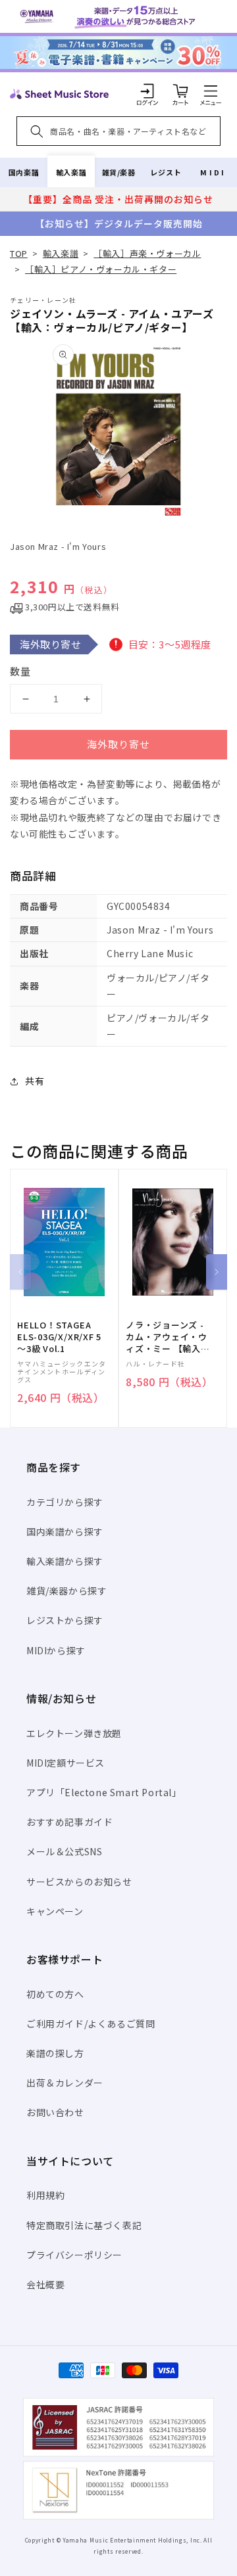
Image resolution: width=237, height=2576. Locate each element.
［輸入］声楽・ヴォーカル (147, 253)
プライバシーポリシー (74, 2255)
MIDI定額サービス (66, 1763)
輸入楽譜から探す (65, 1561)
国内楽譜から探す (65, 1531)
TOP (19, 253)
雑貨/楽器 (119, 172)
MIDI (213, 172)
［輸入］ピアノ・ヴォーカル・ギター (101, 269)
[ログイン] (147, 91)
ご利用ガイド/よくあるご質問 (91, 2023)
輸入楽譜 (71, 172)
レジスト (166, 172)
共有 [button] (35, 1081)
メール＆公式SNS (64, 1851)
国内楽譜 (24, 172)
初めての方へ (55, 1994)
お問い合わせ (55, 2112)
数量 (20, 671)
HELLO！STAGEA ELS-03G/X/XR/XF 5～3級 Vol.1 (59, 1337)
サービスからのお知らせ (79, 1882)
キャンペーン (55, 1911)
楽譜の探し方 (55, 2053)
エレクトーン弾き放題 (74, 1733)
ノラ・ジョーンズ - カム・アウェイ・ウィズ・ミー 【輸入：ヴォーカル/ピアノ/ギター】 (168, 1337)
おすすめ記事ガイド (69, 1822)
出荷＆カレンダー (65, 2083)
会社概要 (45, 2284)
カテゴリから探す (65, 1502)
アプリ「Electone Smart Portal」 (104, 1792)
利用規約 (45, 2195)
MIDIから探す (56, 1650)
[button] (211, 91)
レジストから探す (65, 1620)
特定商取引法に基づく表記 (84, 2225)
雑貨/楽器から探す (66, 1591)
